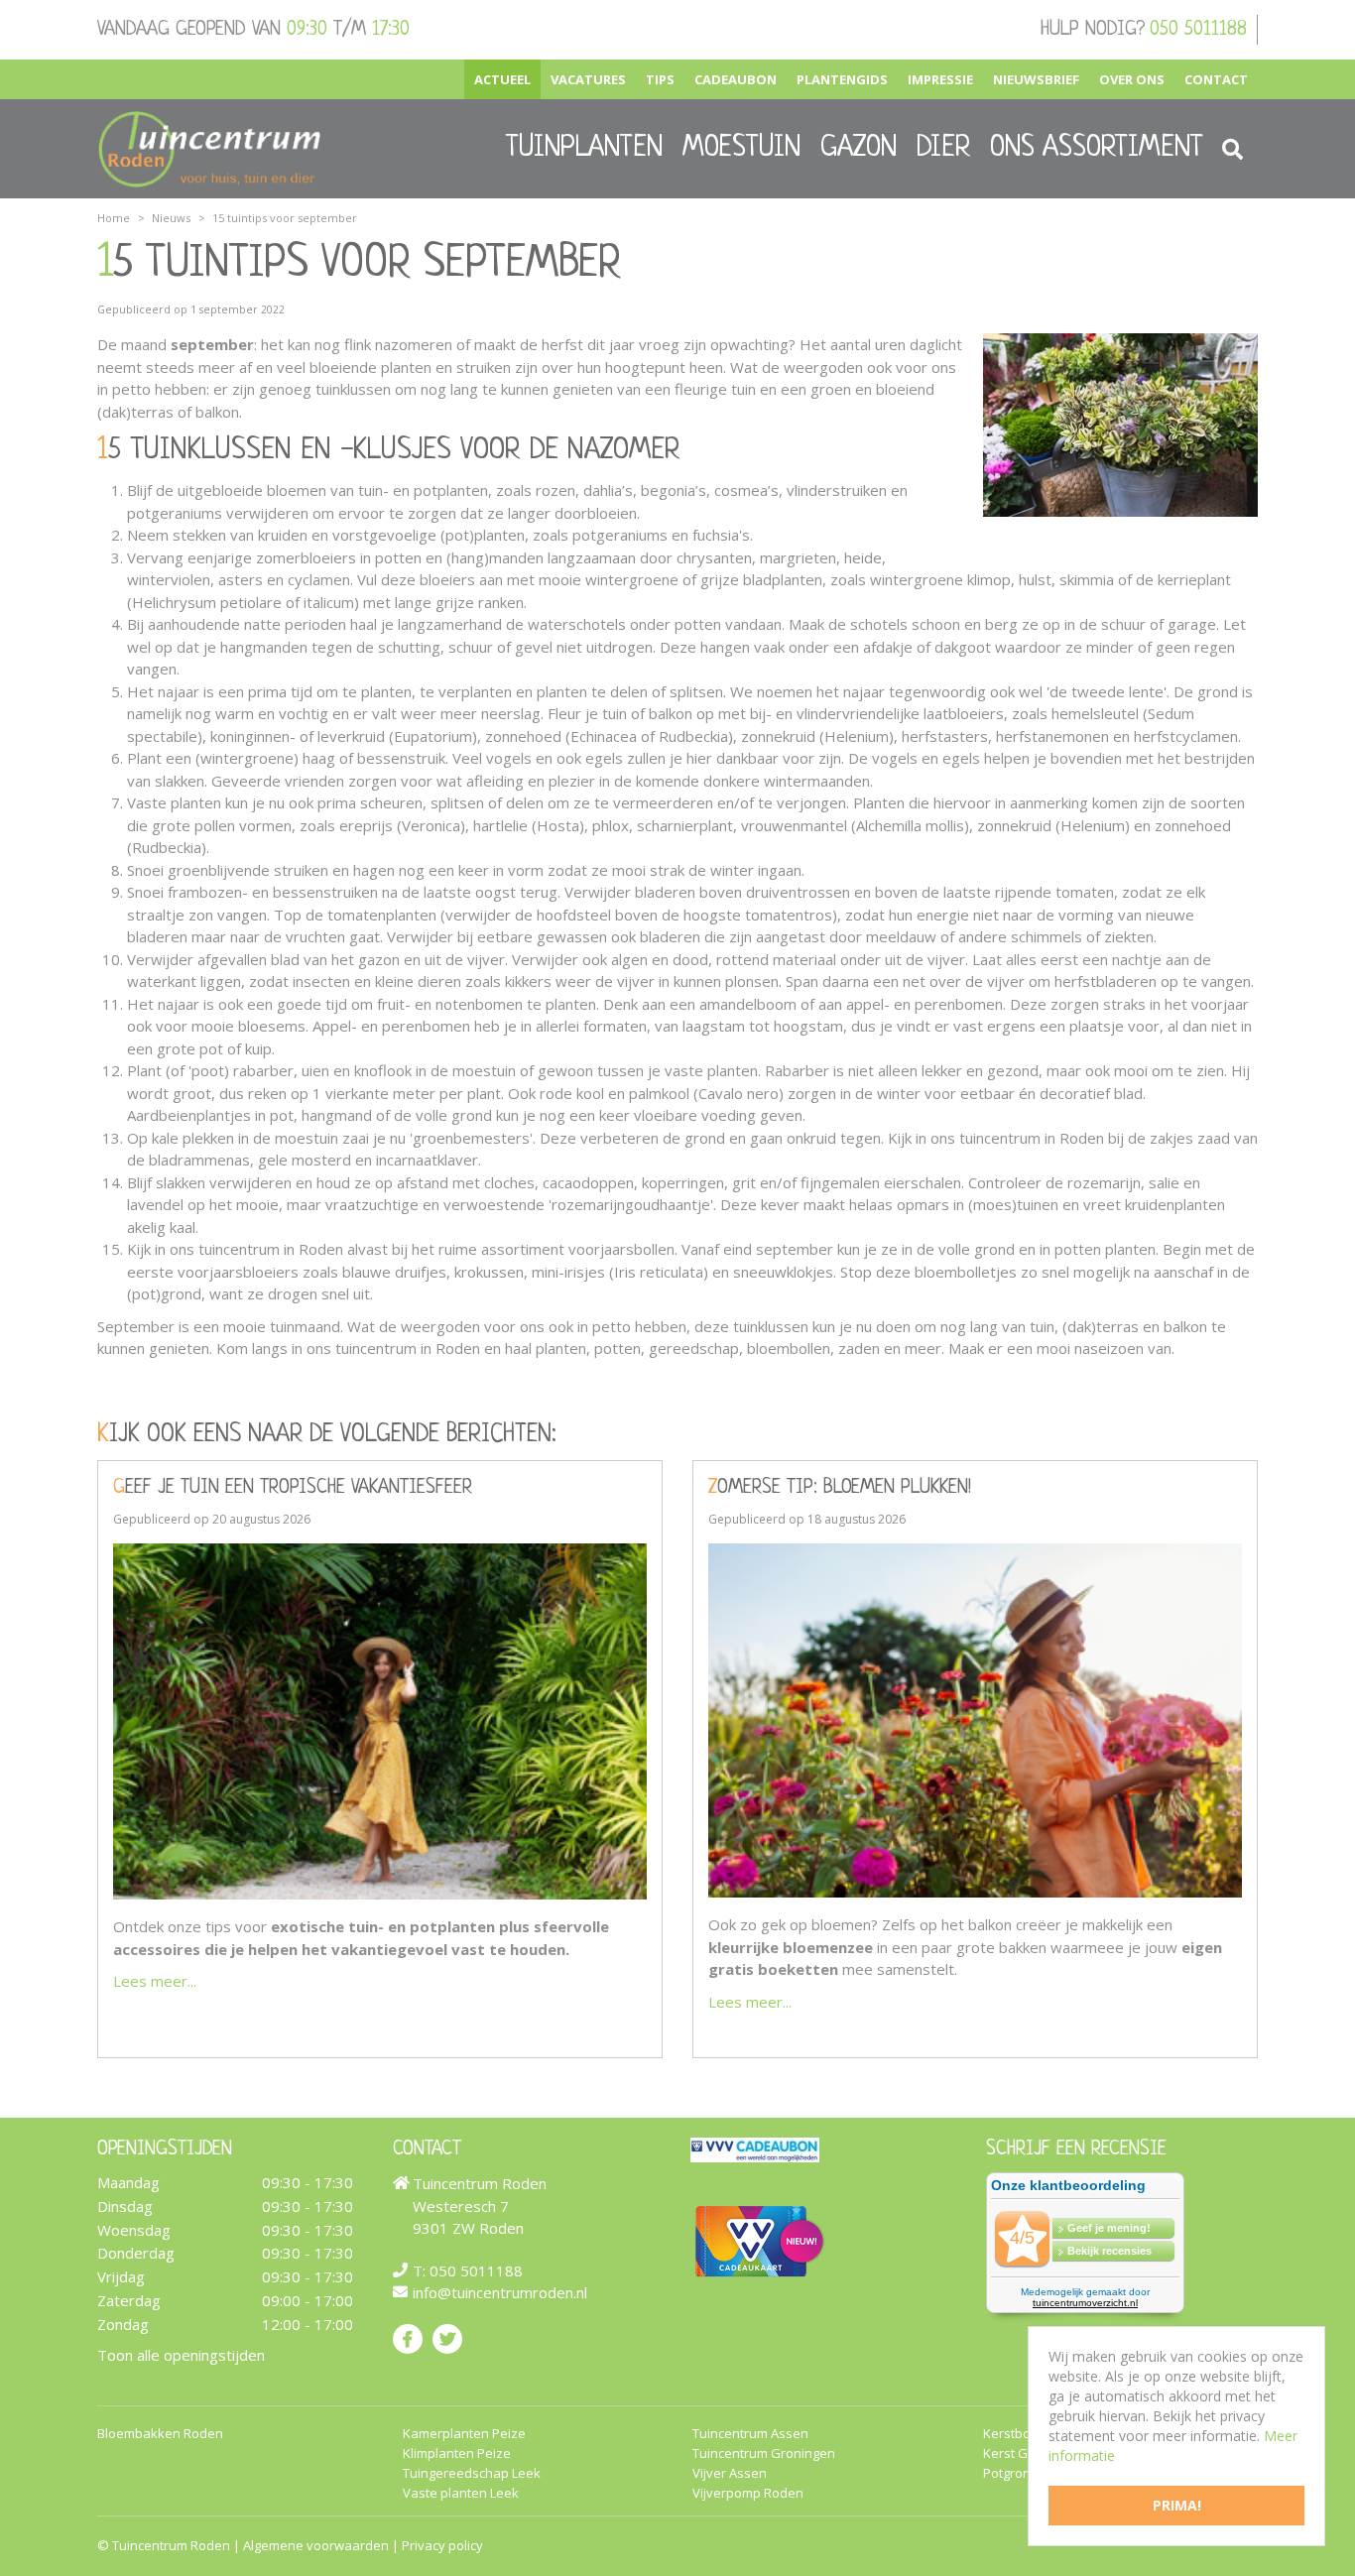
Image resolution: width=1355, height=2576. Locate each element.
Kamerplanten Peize (464, 2434)
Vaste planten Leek (461, 2493)
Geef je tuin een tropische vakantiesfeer (293, 1488)
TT (447, 2339)
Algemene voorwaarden (316, 2545)
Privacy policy (442, 2545)
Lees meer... (155, 1981)
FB (408, 2339)
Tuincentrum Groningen (764, 2453)
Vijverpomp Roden (748, 2493)
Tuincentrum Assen (750, 2434)
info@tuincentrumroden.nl (500, 2292)
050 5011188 (1198, 30)
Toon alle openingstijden (181, 2355)
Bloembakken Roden (160, 2434)
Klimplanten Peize (457, 2453)
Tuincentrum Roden (171, 2545)
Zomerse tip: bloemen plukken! (840, 1488)
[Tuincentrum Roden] (209, 149)
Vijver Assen (730, 2473)
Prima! (1177, 2505)
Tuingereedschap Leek (472, 2473)
